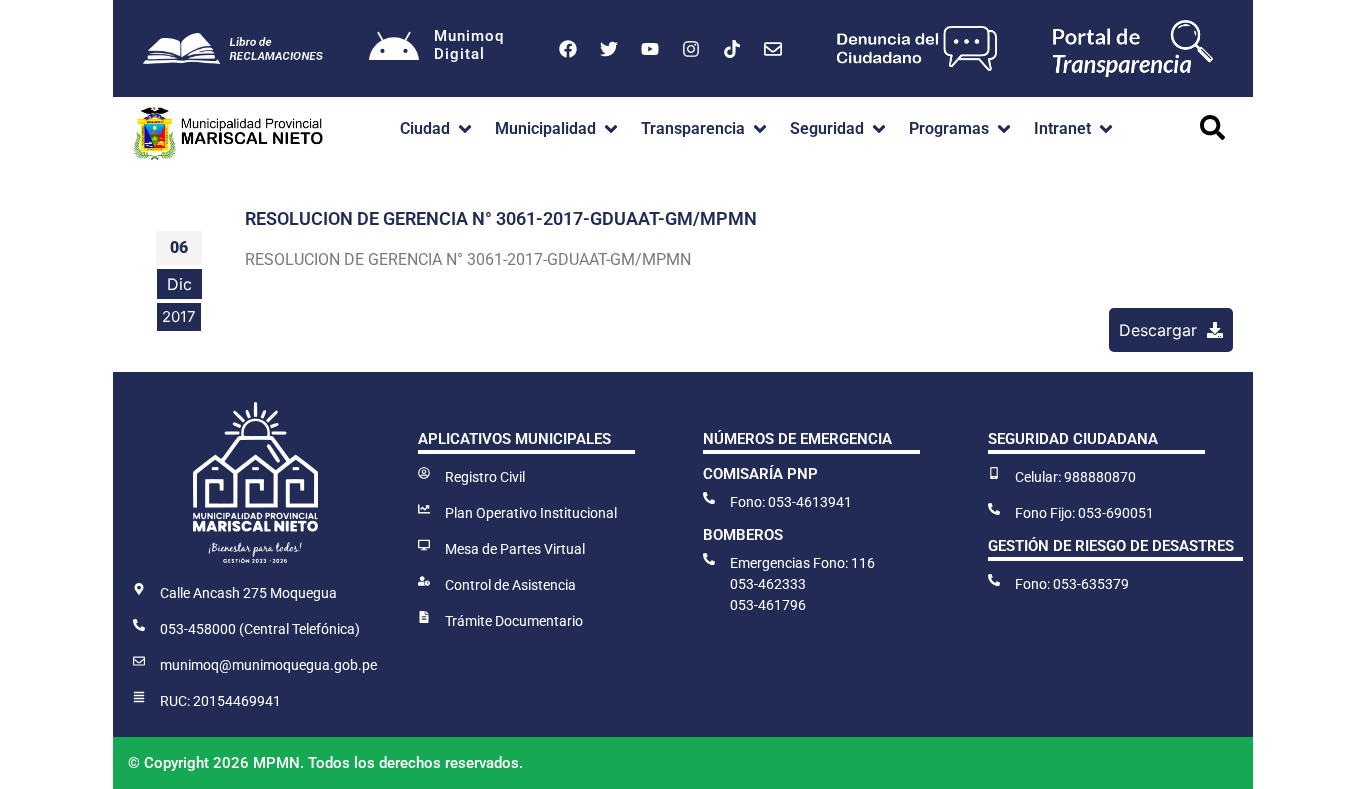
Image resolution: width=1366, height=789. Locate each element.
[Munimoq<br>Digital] (394, 49)
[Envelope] (773, 49)
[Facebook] (568, 49)
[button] (437, 129)
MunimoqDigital (469, 45)
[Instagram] (691, 49)
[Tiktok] (732, 49)
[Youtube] (650, 49)
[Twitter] (609, 49)
